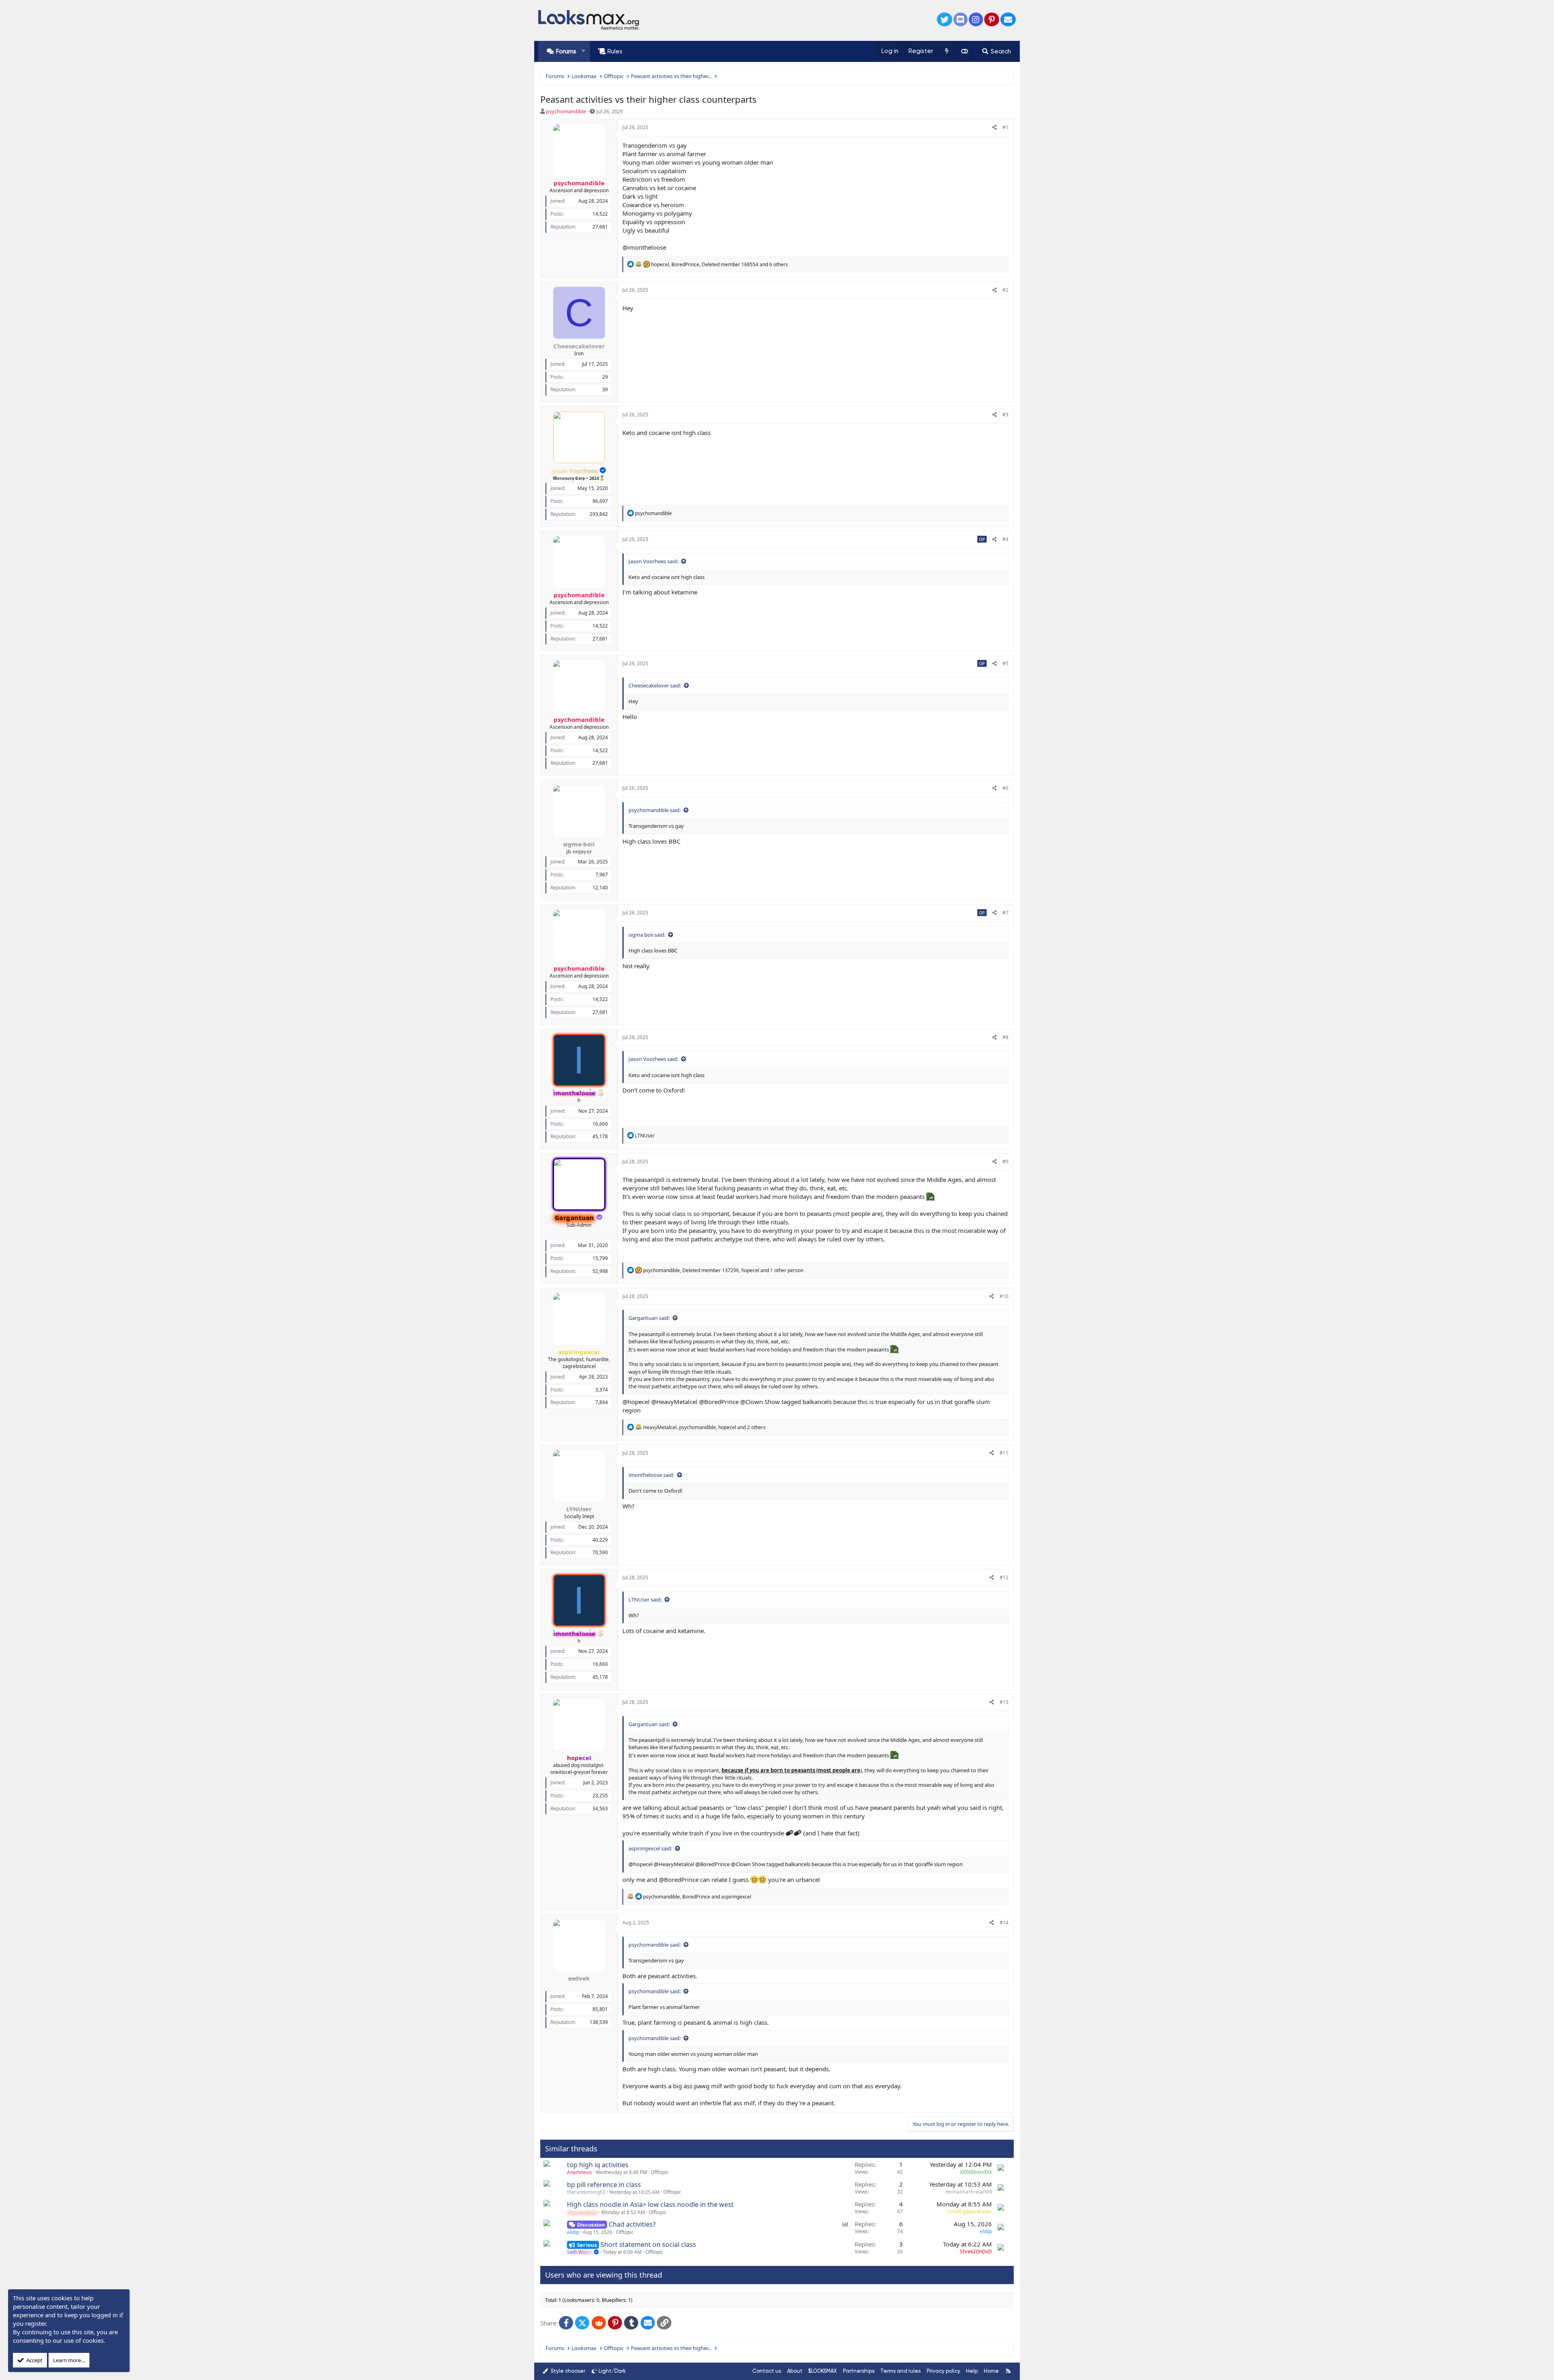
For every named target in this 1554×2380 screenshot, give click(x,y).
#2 (1005, 290)
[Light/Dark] (964, 51)
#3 (1005, 415)
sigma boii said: (647, 935)
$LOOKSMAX (823, 2371)
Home (991, 2371)
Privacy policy (944, 2371)
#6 (1005, 788)
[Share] (995, 128)
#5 (1005, 663)
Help (972, 2371)
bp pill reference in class (604, 2185)
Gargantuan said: (649, 1318)
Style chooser (567, 2371)
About (795, 2371)
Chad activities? (632, 2224)
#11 (1004, 1453)
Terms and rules (900, 2371)
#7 (1005, 913)
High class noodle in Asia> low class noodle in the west (650, 2204)
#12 (1004, 1577)
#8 (1005, 1037)
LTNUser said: (645, 1599)
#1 (1005, 127)
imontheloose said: (651, 1475)
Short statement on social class (648, 2244)
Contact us (767, 2371)
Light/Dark (612, 2371)
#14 (1004, 1923)
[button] (583, 51)
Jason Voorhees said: (653, 561)
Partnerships (859, 2371)
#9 (1005, 1161)
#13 (1004, 1702)
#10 (1004, 1296)
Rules (615, 51)
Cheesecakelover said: (655, 685)
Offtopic (660, 2172)
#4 (1005, 539)
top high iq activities (598, 2165)
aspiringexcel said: (650, 1848)
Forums (566, 51)
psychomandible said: (655, 810)
